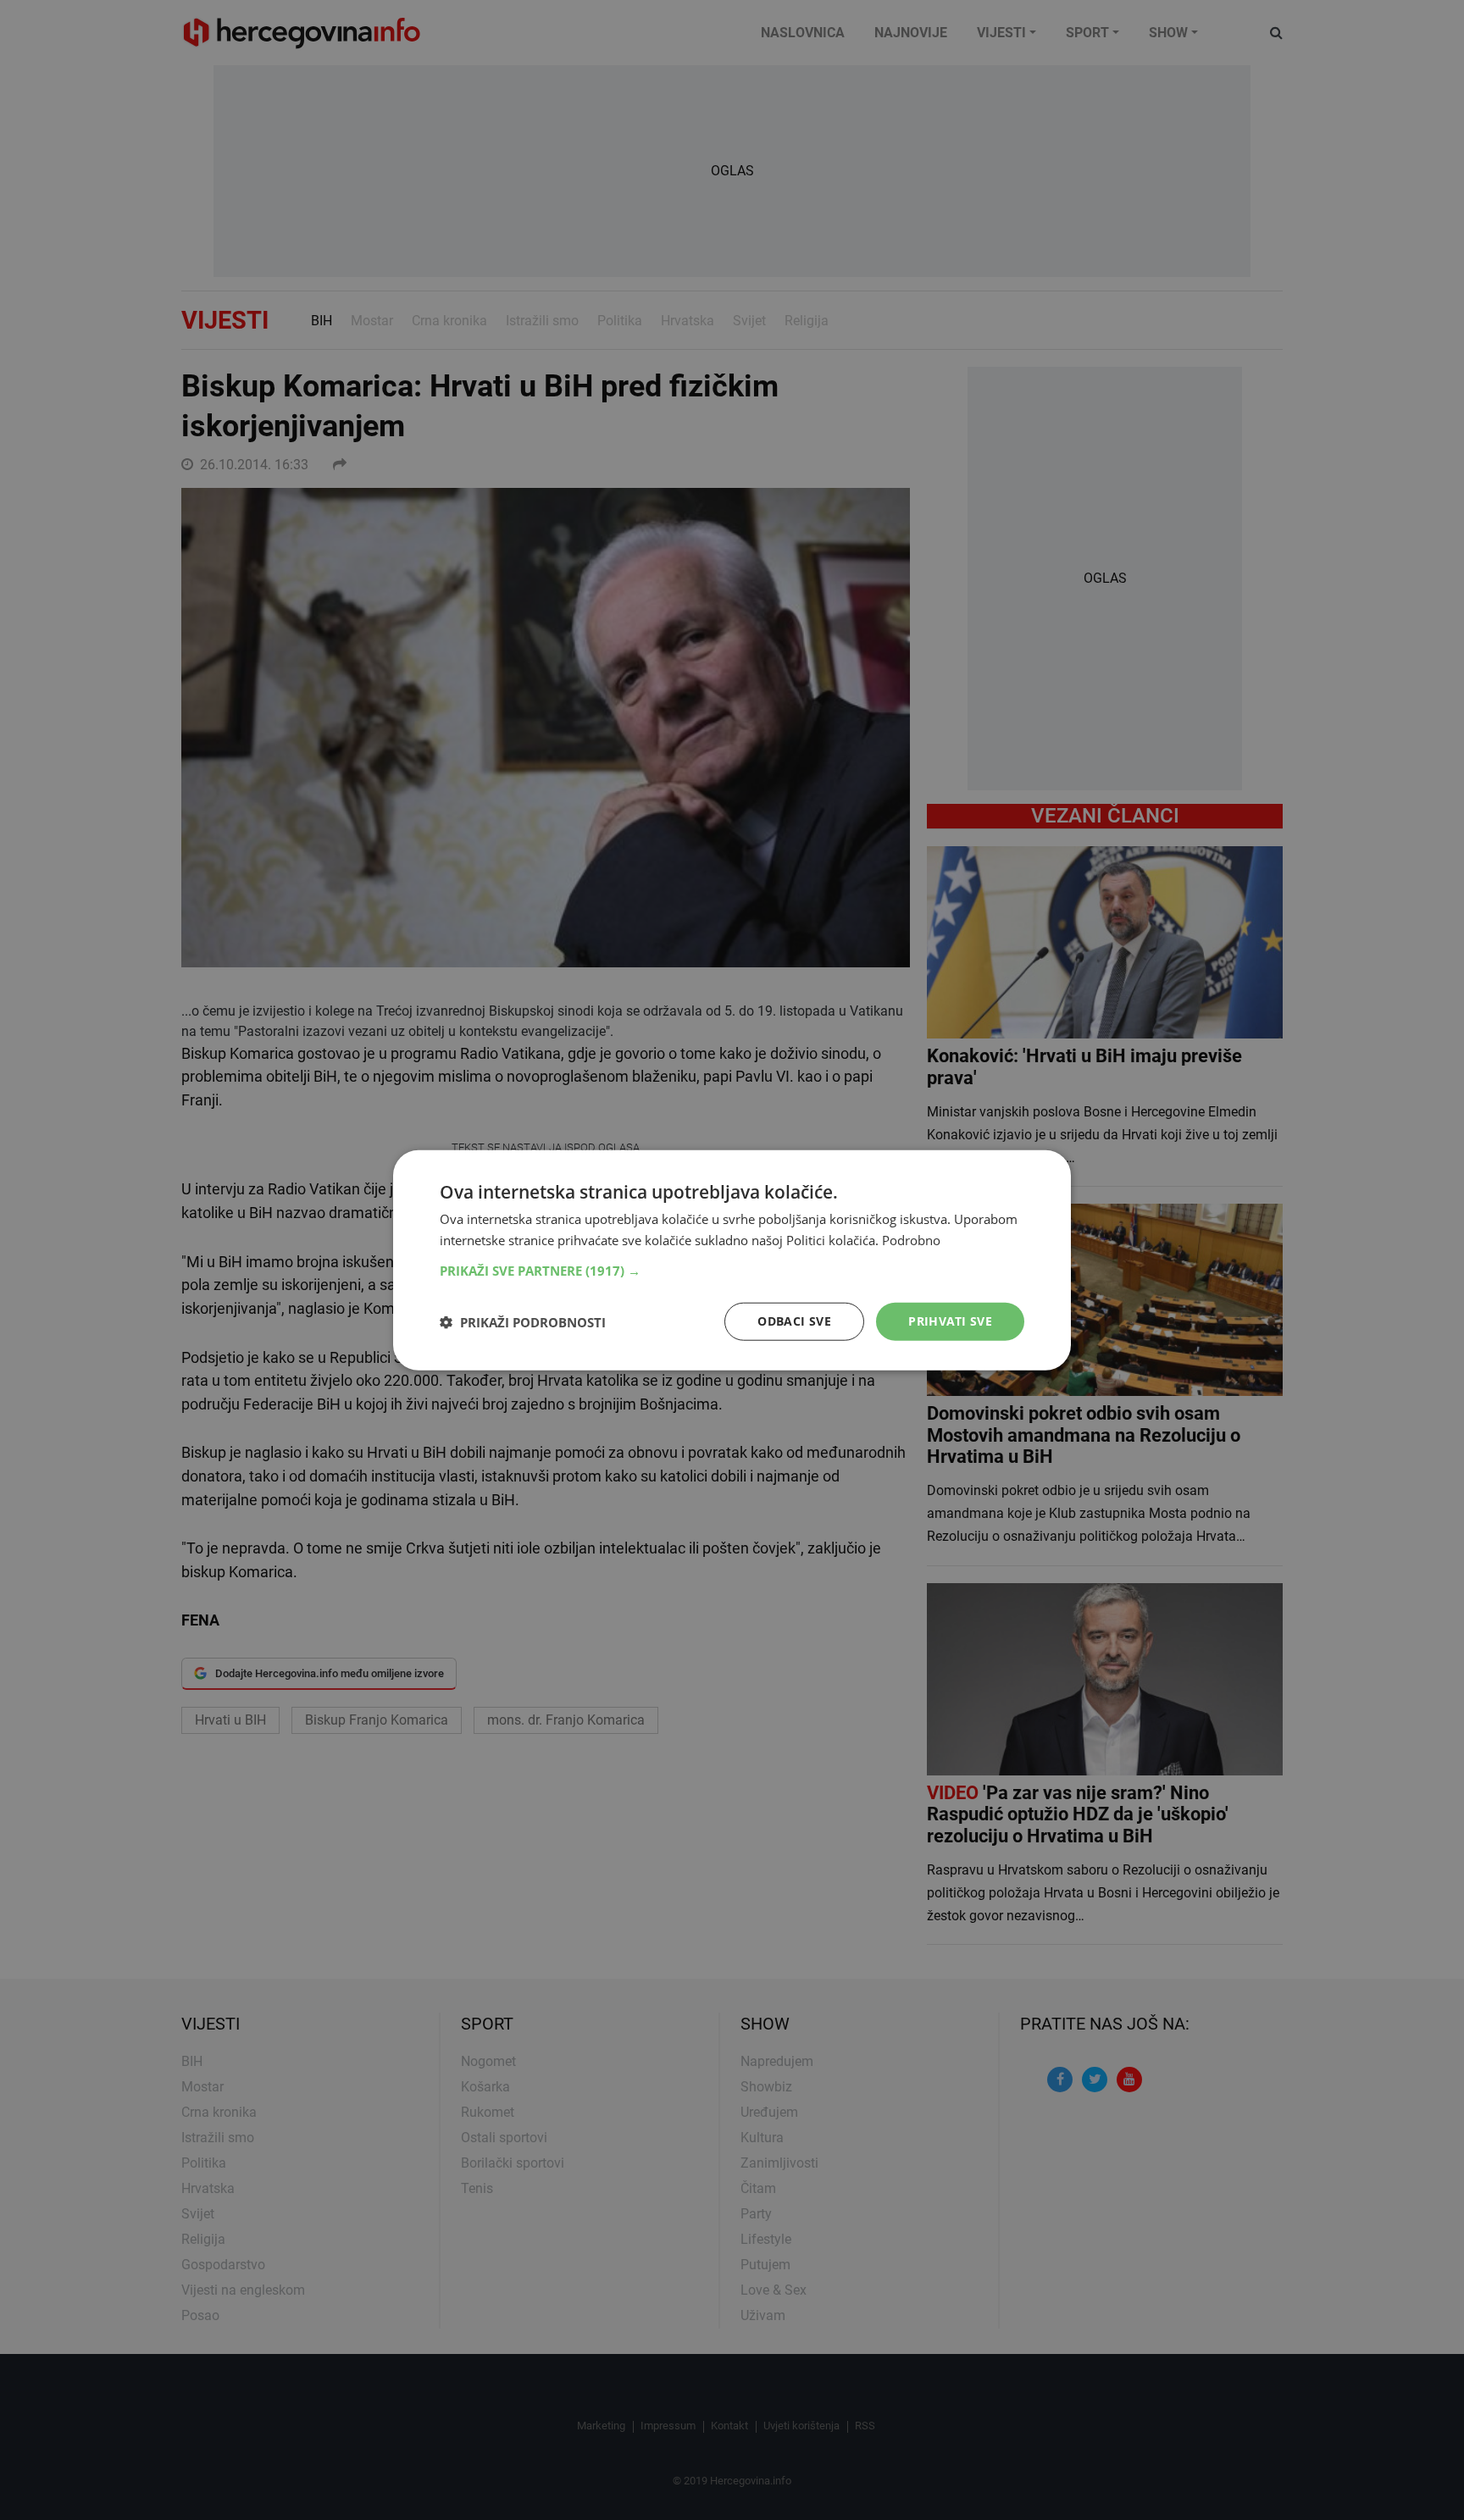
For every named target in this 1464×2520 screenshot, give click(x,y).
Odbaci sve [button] (794, 1321)
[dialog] (732, 1260)
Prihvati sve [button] (950, 1321)
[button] (732, 1271)
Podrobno (911, 1239)
